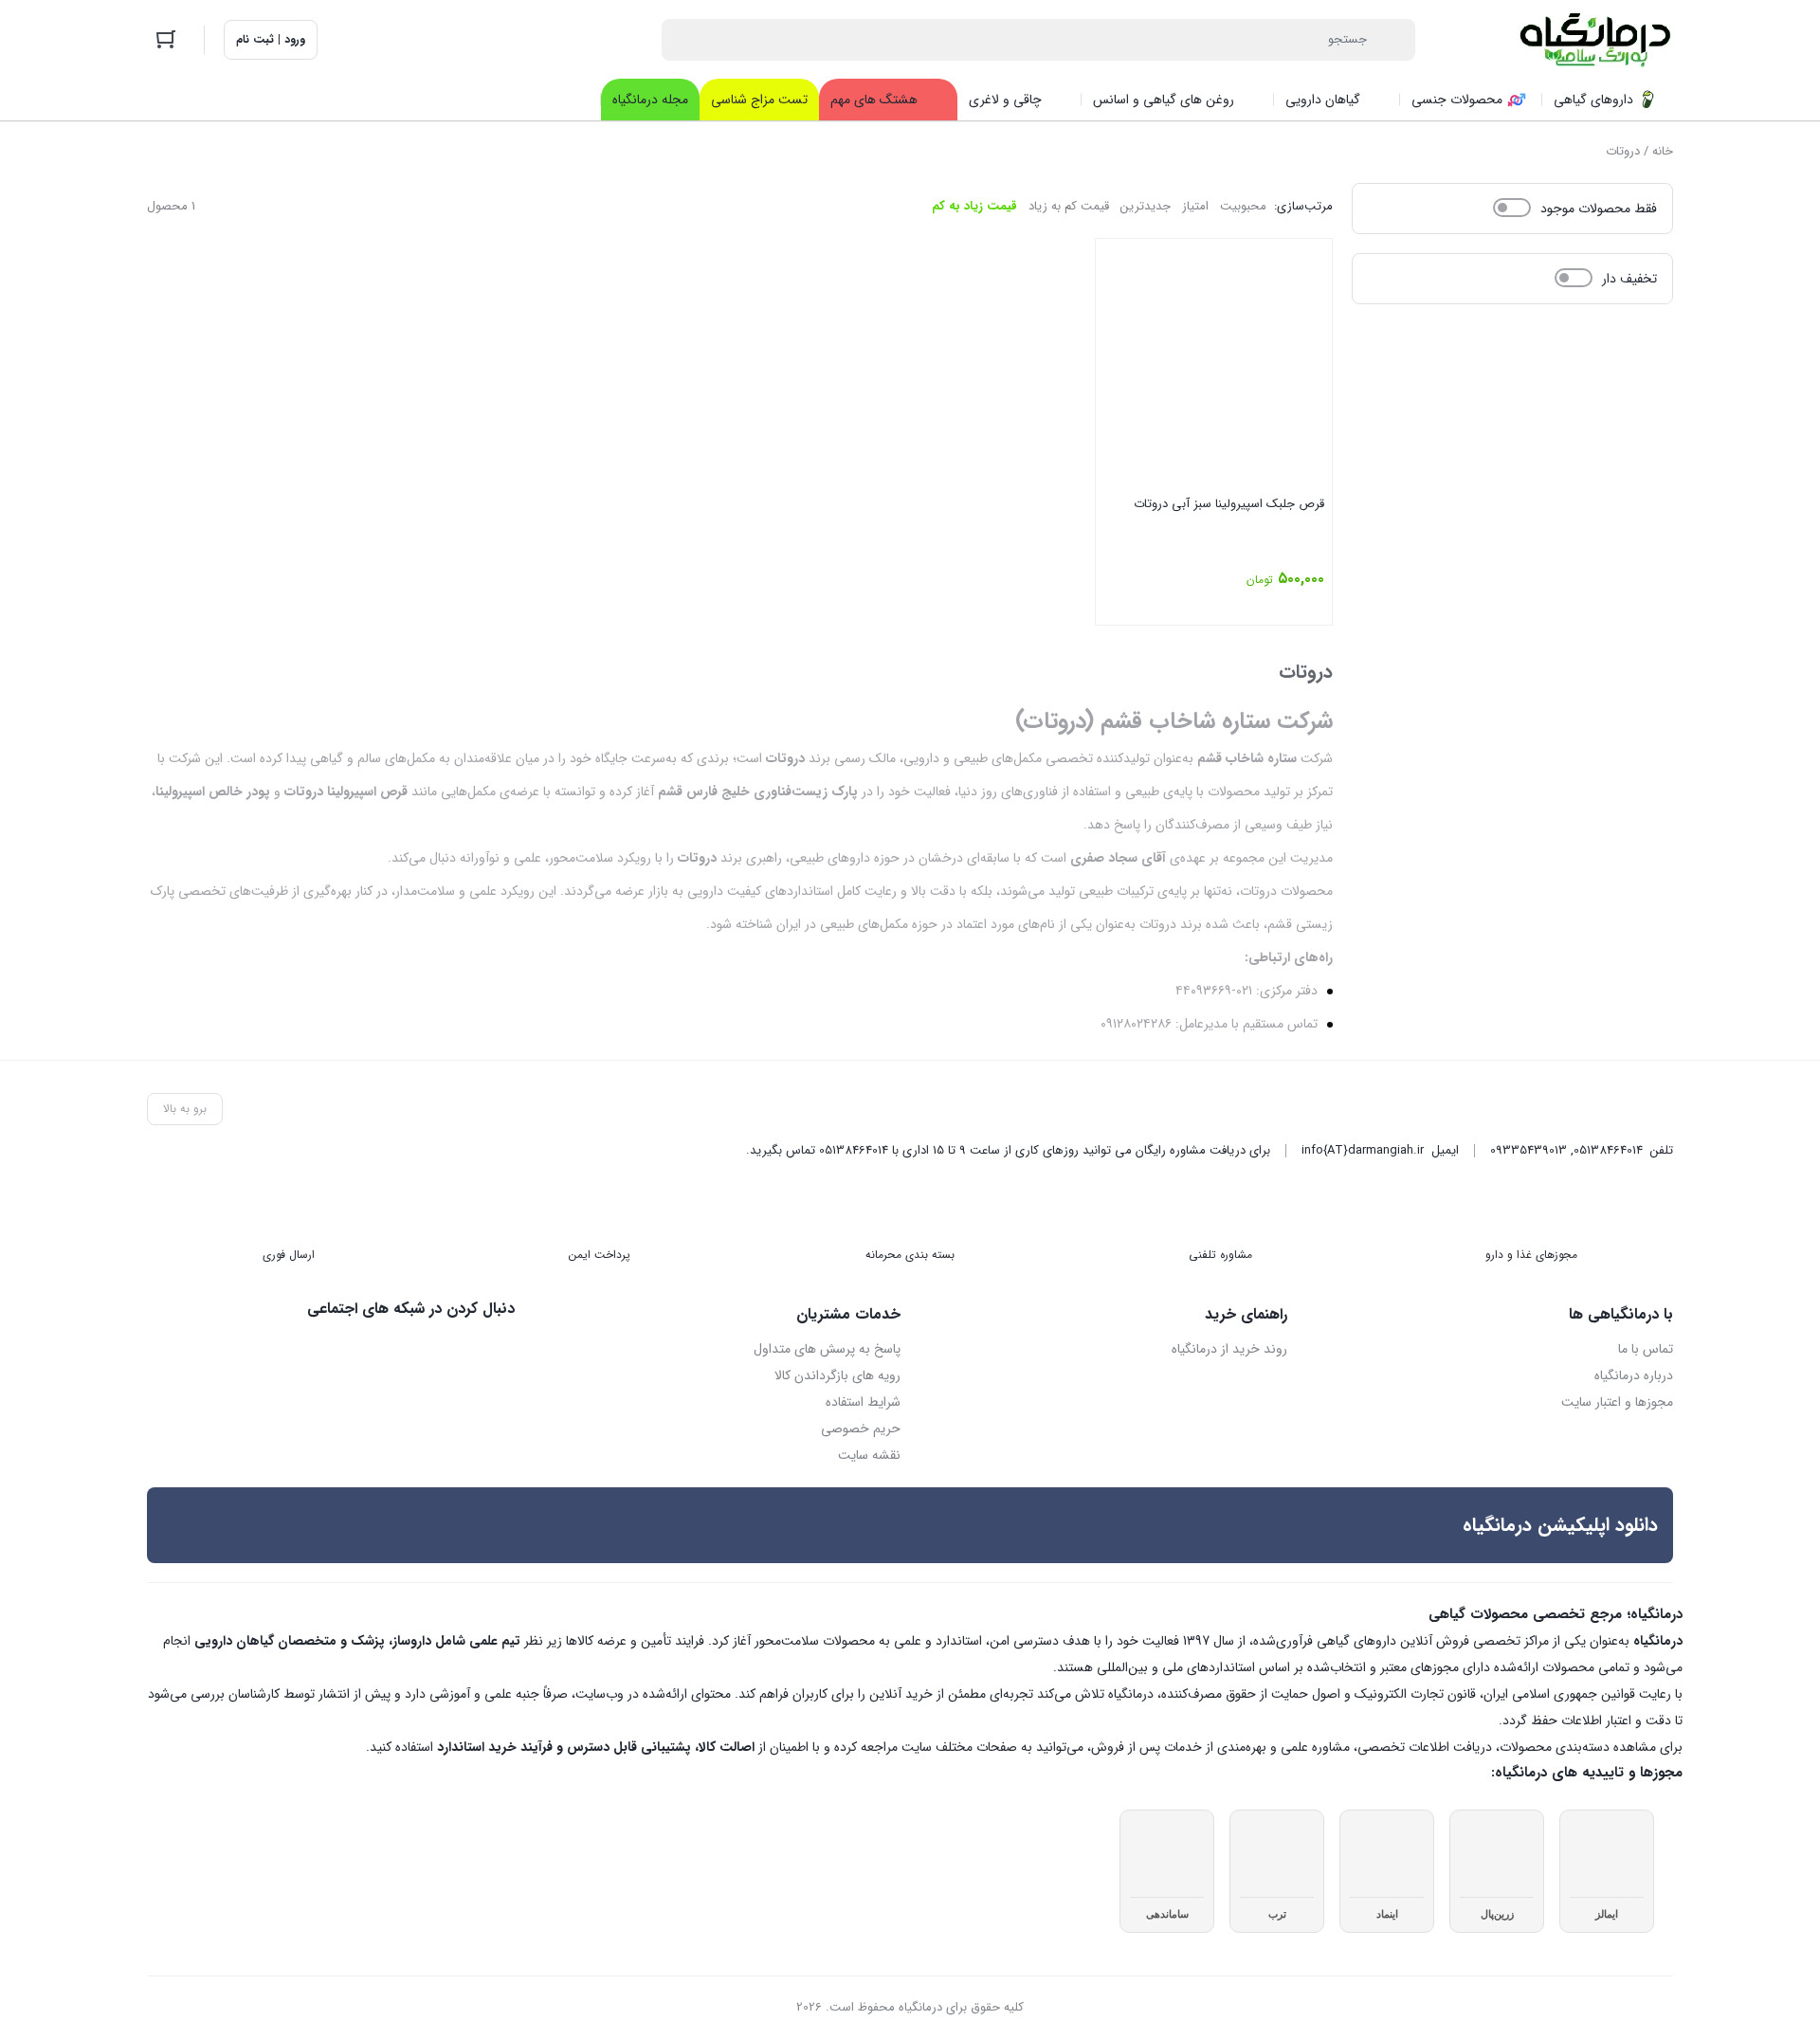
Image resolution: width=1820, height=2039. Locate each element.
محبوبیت (1243, 206)
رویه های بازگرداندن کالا (837, 1375)
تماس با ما (1646, 1349)
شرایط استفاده (863, 1402)
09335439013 (1529, 1150)
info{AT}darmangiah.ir (1363, 1150)
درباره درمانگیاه (1634, 1375)
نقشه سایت (869, 1455)
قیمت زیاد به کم (974, 206)
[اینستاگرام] (461, 1350)
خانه (1663, 151)
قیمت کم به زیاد (1069, 206)
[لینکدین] (421, 1350)
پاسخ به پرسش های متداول (827, 1349)
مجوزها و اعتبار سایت (1617, 1402)
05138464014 (1608, 1150)
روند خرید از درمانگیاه (1229, 1349)
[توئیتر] (500, 1350)
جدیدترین (1146, 206)
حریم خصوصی (861, 1429)
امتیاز (1195, 206)
